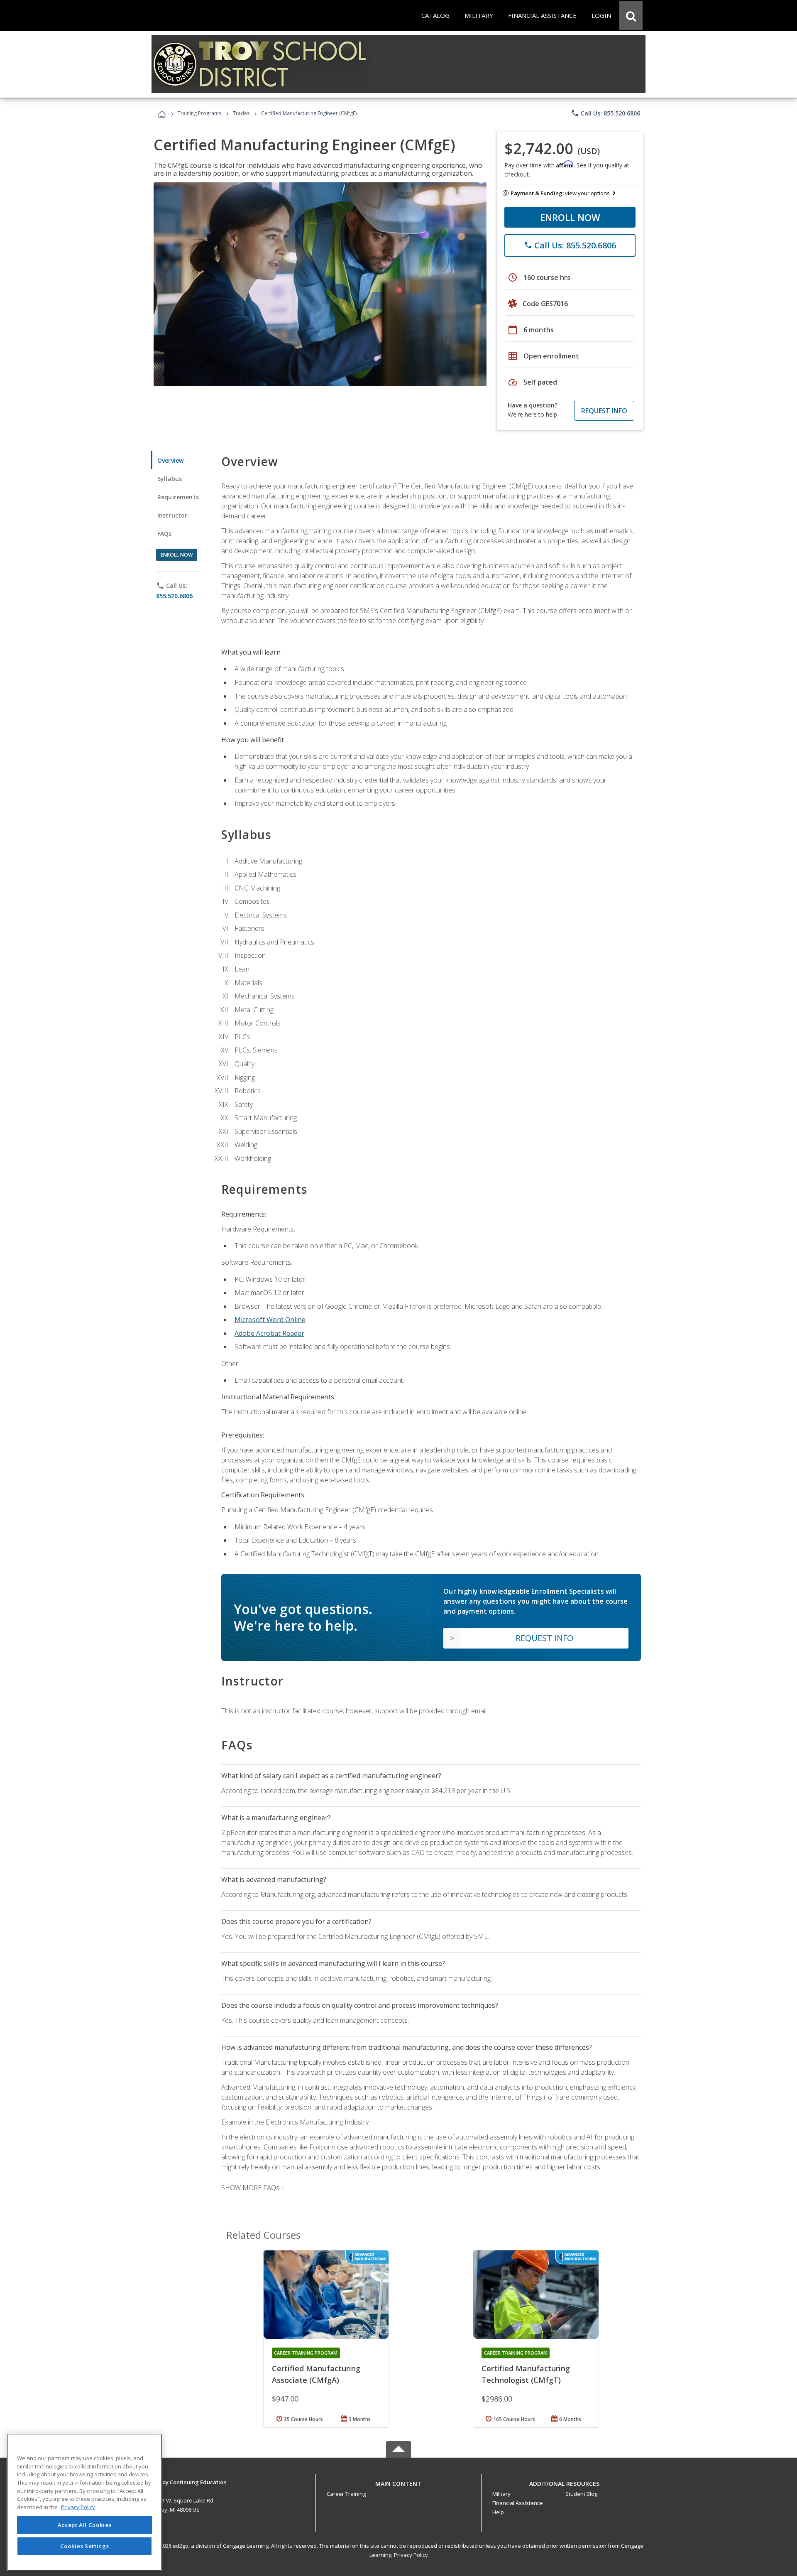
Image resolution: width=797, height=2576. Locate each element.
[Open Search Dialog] (631, 15)
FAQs (165, 534)
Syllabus (170, 479)
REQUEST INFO (604, 411)
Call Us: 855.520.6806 (605, 113)
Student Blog (581, 2494)
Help (498, 2512)
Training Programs (199, 113)
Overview (170, 460)
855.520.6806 (174, 596)
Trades (241, 113)
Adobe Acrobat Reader (269, 1333)
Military (501, 2494)
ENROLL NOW (570, 217)
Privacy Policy (411, 2555)
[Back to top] (398, 2482)
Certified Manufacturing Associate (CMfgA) (316, 2374)
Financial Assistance (518, 2503)
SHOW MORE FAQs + (253, 2188)
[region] (84, 2502)
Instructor (172, 515)
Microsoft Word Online (270, 1320)
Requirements (178, 497)
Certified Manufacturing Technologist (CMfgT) (526, 2374)
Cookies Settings (85, 2546)
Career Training (346, 2494)
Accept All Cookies (85, 2525)
